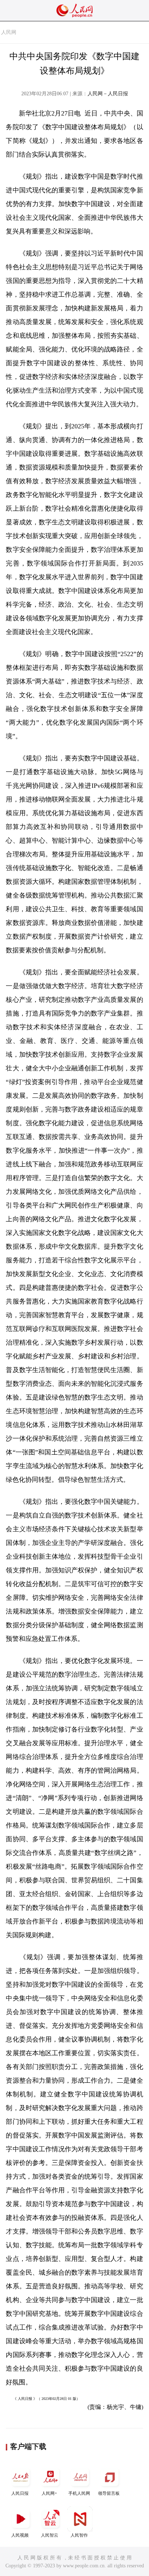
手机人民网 (79, 2493)
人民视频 (20, 2535)
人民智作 (79, 2535)
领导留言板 (109, 2493)
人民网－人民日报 (108, 94)
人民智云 (50, 2535)
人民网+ (49, 2493)
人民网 (9, 32)
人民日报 (20, 2493)
